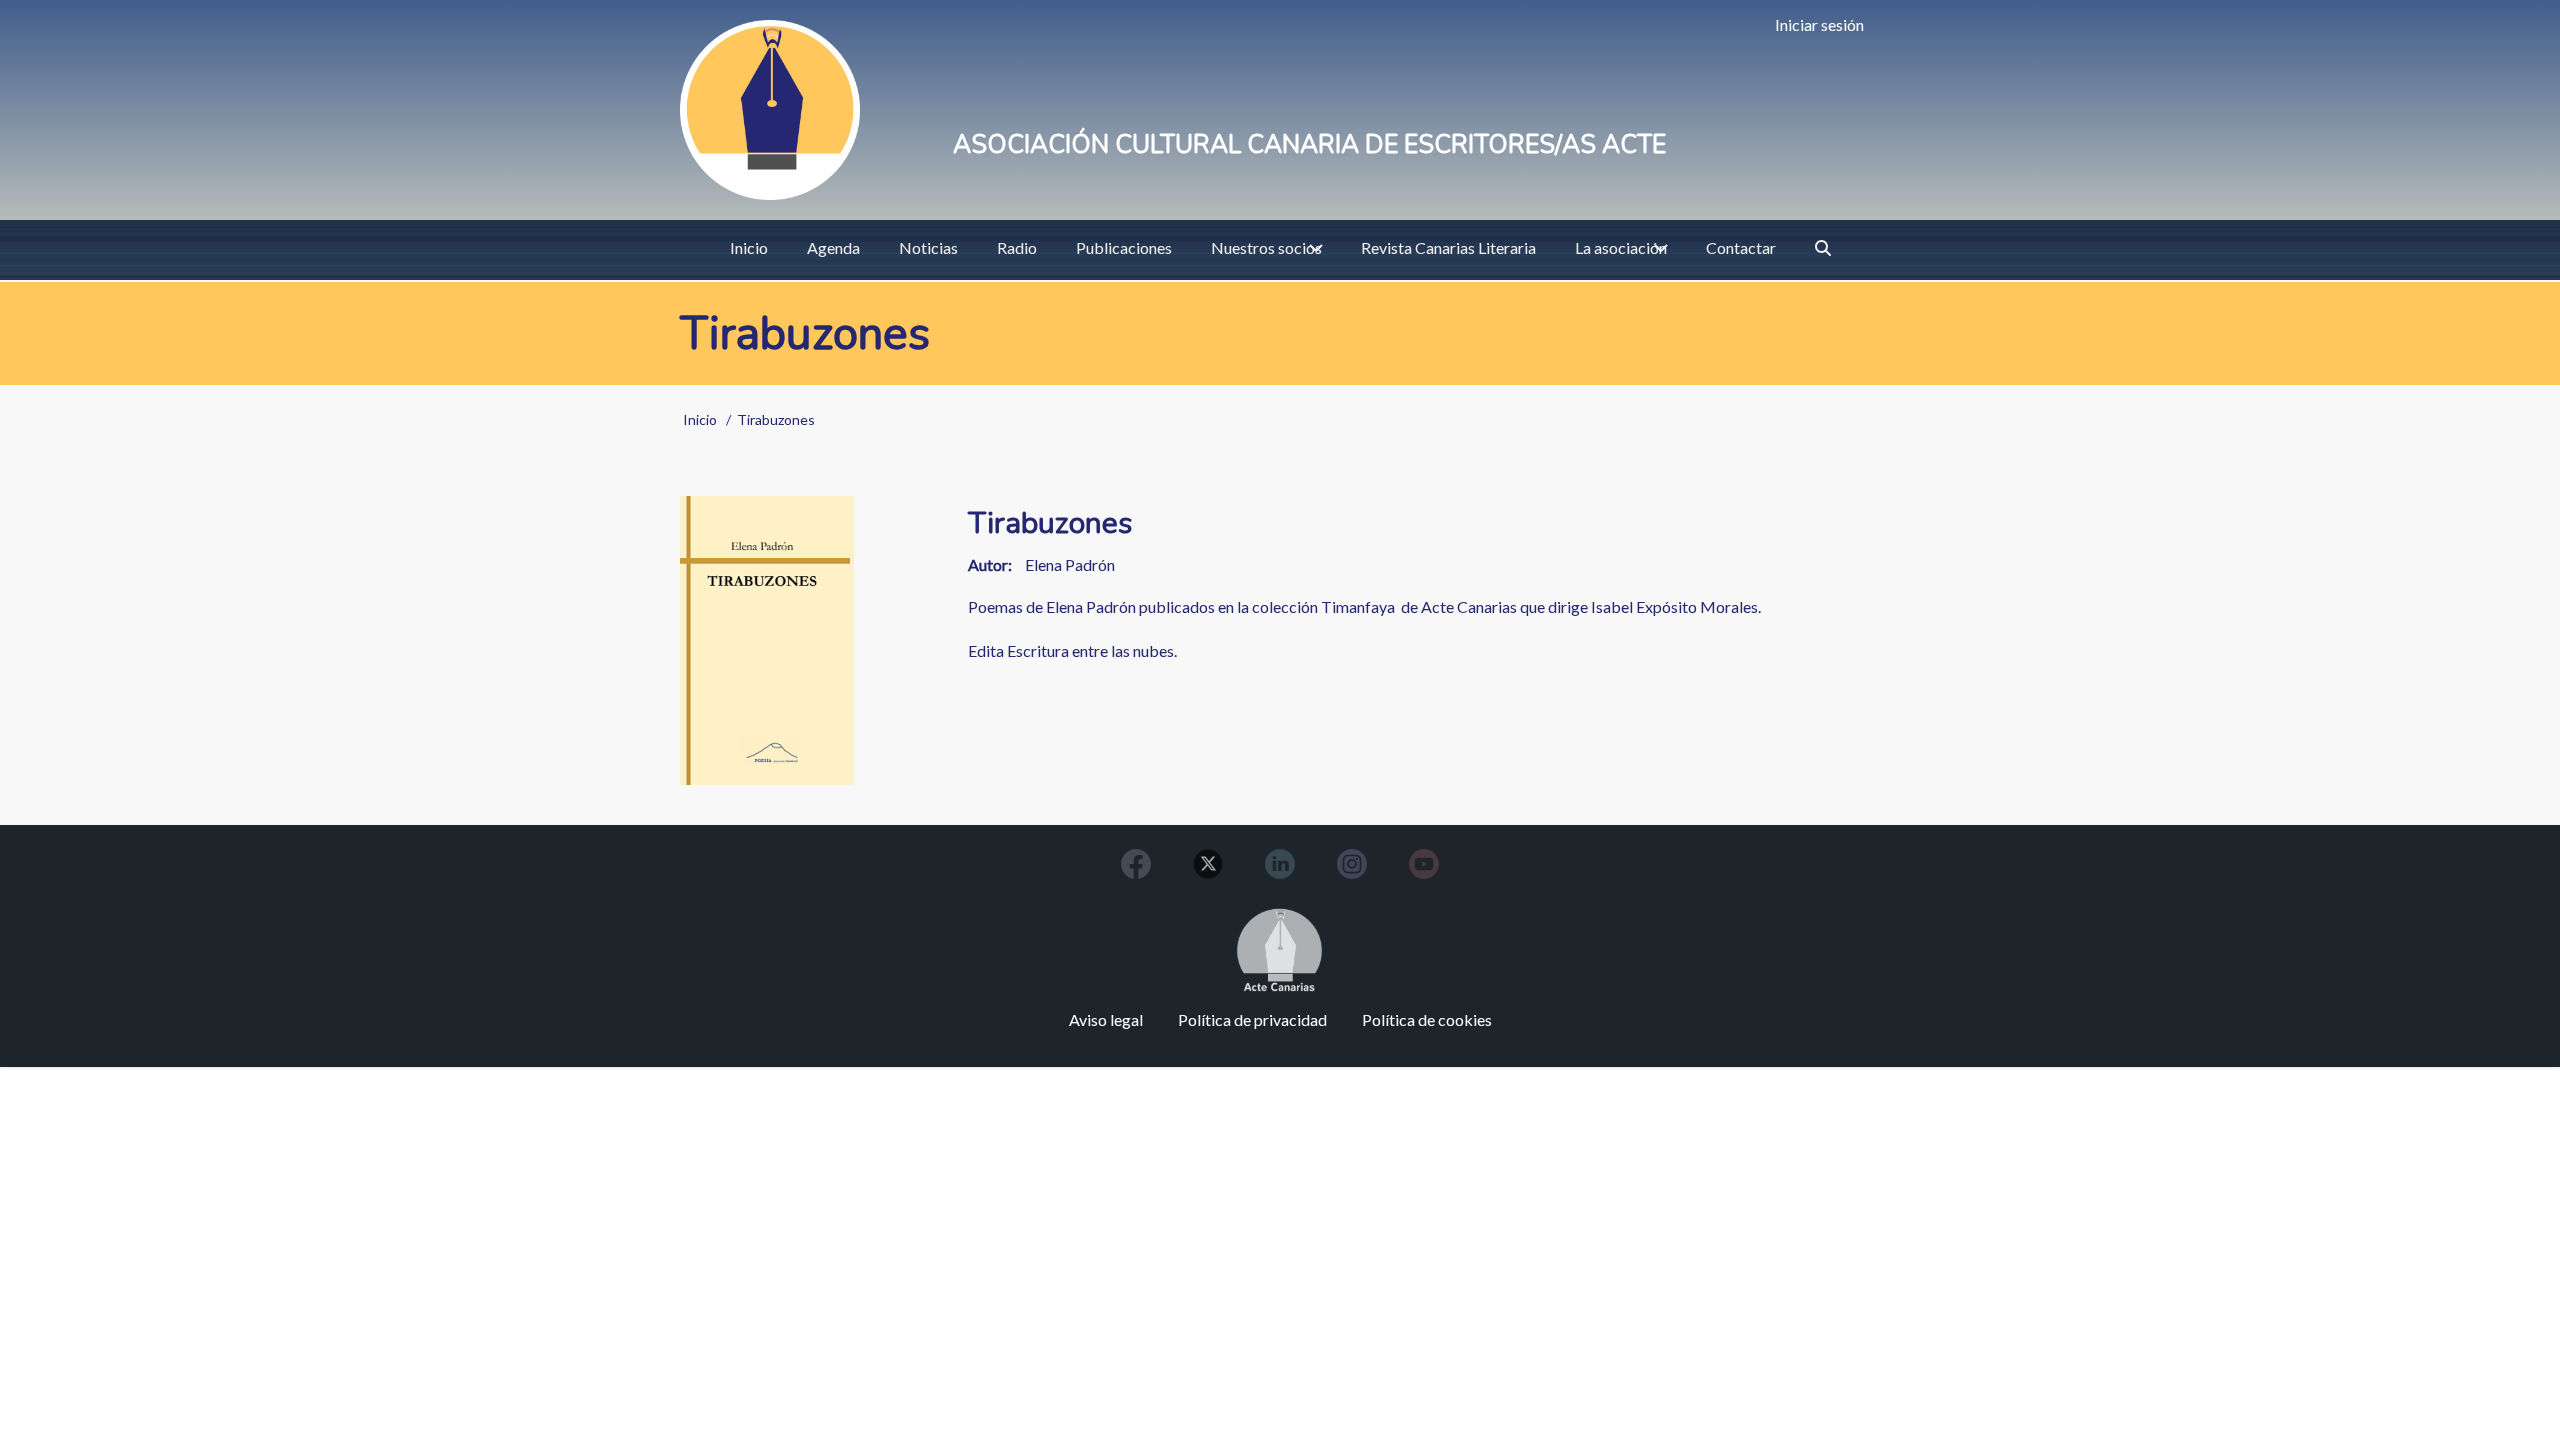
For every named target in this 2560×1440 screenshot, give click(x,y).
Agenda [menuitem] (833, 247)
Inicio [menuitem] (749, 247)
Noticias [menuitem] (928, 247)
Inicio (700, 419)
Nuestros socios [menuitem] (1266, 247)
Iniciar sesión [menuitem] (1819, 24)
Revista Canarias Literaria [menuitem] (1448, 247)
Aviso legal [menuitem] (1106, 1019)
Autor (988, 564)
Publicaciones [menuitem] (1124, 247)
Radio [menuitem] (1017, 247)
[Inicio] (770, 110)
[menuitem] (1823, 248)
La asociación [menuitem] (1621, 247)
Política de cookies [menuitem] (1427, 1019)
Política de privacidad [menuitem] (1252, 1019)
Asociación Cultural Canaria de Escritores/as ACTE (1309, 145)
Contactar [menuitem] (1741, 247)
